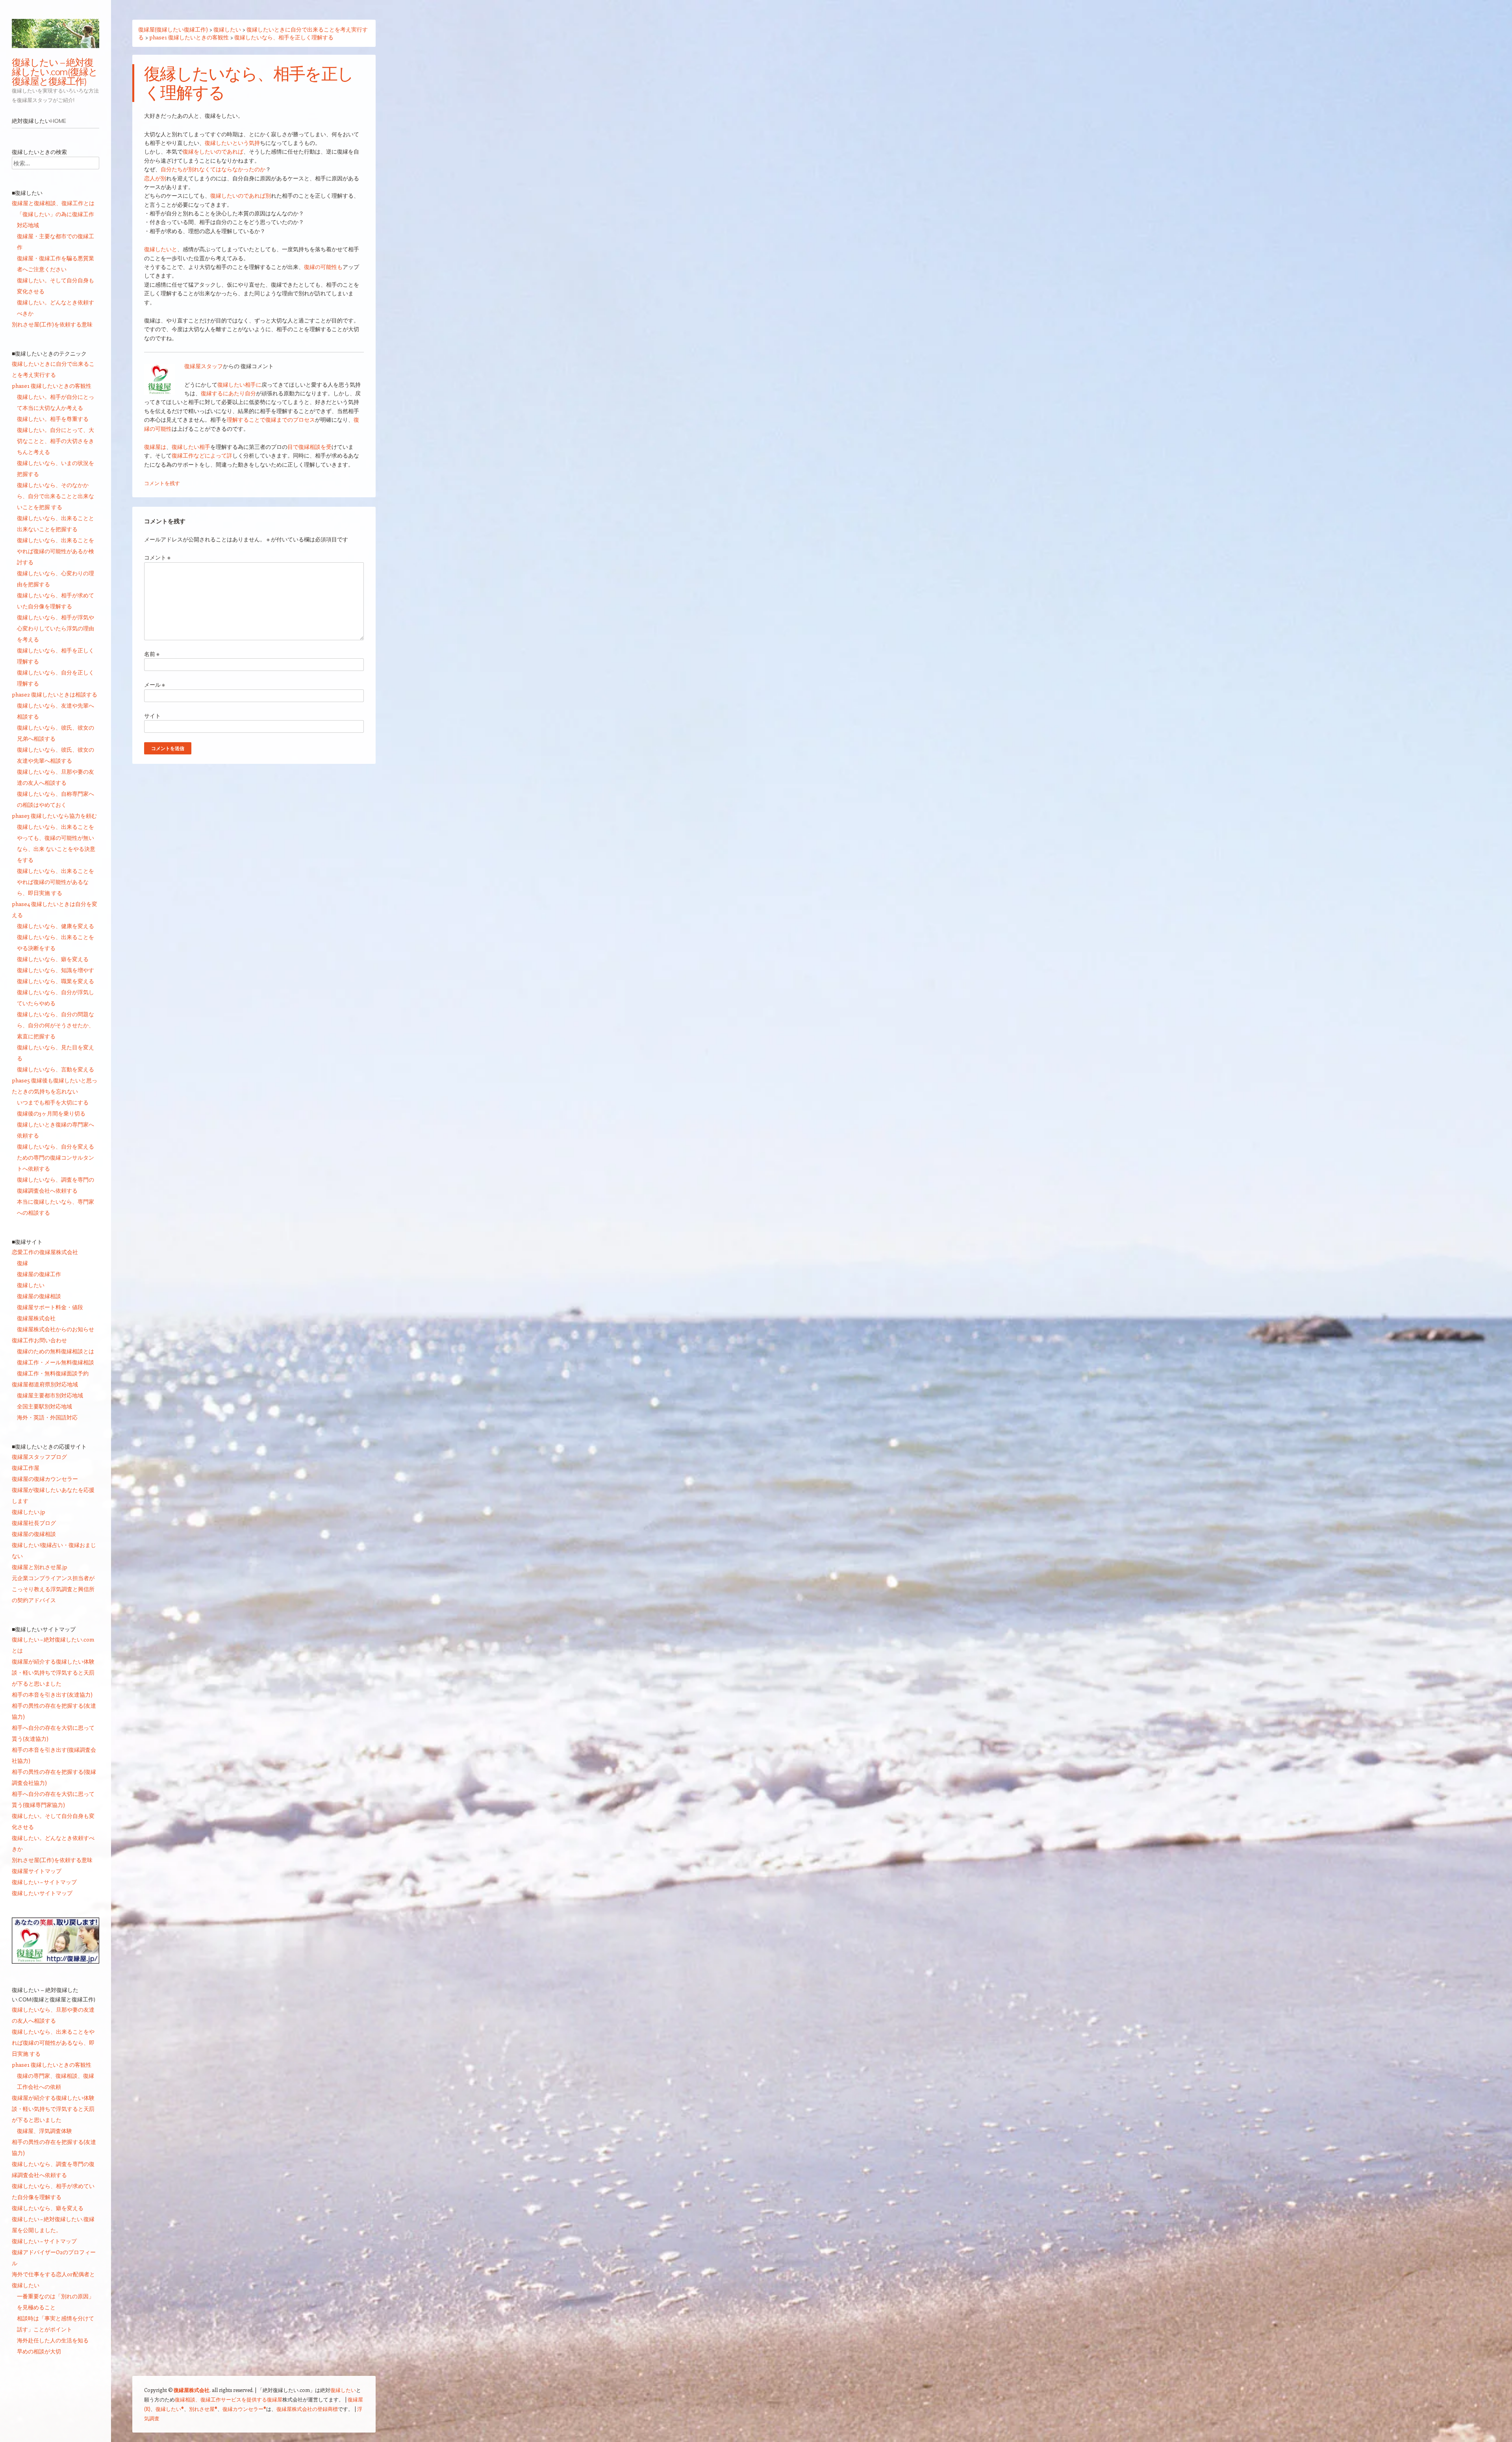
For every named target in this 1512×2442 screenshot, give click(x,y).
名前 (152, 654)
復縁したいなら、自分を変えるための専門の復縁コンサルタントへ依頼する (56, 1157)
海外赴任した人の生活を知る (53, 2340)
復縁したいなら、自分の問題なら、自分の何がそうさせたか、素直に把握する (56, 1025)
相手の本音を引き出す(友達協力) (52, 1694)
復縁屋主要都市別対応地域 (50, 1395)
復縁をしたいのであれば (213, 151)
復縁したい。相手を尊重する (53, 419)
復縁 (22, 1263)
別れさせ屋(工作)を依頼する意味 (52, 324)
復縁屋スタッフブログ (39, 1457)
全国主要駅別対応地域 (44, 1406)
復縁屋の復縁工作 (39, 1274)
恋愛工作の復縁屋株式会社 (45, 1252)
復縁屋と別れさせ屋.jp (40, 1567)
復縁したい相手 (191, 447)
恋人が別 (155, 178)
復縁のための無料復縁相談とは (56, 1351)
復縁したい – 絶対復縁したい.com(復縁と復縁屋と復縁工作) (55, 72)
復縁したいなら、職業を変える (56, 981)
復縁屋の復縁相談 (39, 1296)
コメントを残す (162, 483)
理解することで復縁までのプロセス (271, 420)
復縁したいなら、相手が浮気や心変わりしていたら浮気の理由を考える (56, 628)
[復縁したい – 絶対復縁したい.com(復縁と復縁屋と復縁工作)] (56, 33)
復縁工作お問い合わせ (39, 1340)
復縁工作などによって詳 (202, 455)
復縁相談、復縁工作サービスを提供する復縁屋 (229, 2399)
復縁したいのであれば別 (241, 195)
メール (155, 685)
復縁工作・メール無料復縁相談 (56, 1362)
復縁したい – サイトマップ (44, 1882)
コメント (157, 557)
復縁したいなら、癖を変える (53, 959)
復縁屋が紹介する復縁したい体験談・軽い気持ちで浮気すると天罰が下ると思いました (53, 1672)
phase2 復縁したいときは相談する (55, 694)
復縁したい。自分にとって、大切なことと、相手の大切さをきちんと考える (56, 441)
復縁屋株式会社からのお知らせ (56, 1329)
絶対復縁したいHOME (39, 121)
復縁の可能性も (323, 267)
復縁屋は (155, 447)
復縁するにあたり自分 (228, 393)
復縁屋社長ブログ (34, 1523)
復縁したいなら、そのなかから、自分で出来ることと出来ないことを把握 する (56, 496)
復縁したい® (170, 2409)
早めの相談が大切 (39, 2351)
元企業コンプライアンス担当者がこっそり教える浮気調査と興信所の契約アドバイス (53, 1589)
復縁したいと (161, 249)
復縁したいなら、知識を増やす (56, 970)
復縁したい (31, 1285)
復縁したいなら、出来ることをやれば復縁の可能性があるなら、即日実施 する (56, 882)
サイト (152, 716)
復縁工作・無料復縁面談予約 (53, 1373)
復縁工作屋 (26, 1468)
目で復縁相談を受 (309, 447)
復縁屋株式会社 (36, 1318)
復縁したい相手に (239, 384)
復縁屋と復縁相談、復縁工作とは (53, 203)
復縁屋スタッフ (204, 366)
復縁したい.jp (29, 1512)
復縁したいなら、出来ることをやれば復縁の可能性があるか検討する (56, 551)
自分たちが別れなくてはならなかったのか (213, 169)
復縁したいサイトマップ (42, 1893)
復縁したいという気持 (232, 143)
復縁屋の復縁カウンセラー (45, 1479)
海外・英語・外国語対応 (47, 1417)
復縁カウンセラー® (244, 2409)
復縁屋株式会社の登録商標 (307, 2409)
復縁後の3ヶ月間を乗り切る (51, 1113)
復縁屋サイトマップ (37, 1871)
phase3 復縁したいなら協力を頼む (54, 816)
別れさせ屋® (203, 2409)
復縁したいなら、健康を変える (56, 926)
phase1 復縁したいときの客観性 (52, 386)
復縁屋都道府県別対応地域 (45, 1384)
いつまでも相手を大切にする (53, 1102)
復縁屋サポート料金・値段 (50, 1307)
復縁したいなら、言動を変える (56, 1069)
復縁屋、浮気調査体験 (44, 2131)
